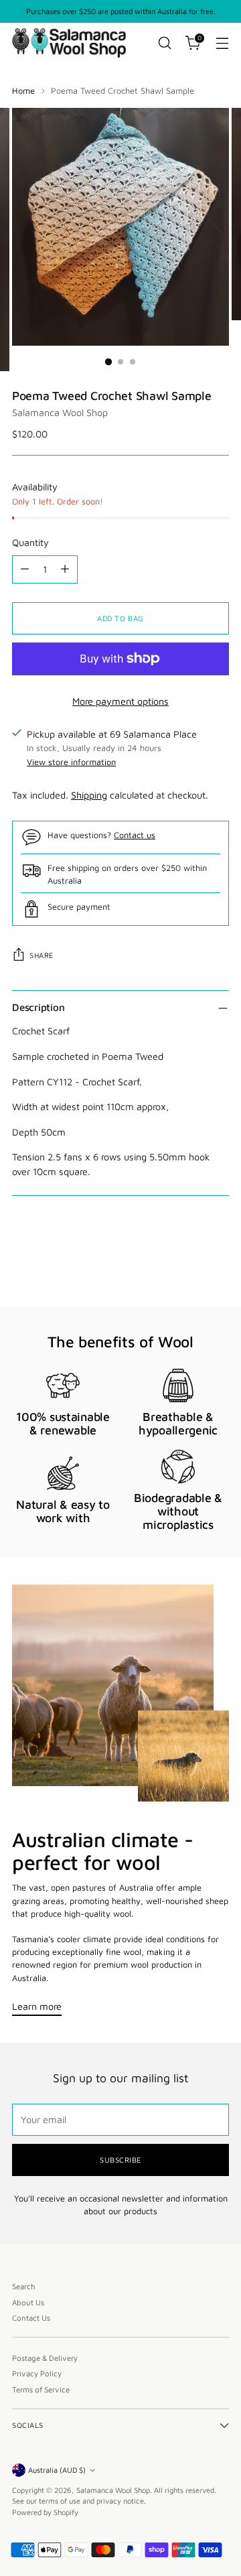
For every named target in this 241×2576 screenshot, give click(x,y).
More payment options (120, 701)
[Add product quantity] (65, 569)
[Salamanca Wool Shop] (69, 43)
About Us (28, 2302)
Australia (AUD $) (57, 2470)
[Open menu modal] (222, 43)
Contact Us (31, 2318)
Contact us (135, 835)
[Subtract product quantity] (25, 569)
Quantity (30, 542)
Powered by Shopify (45, 2512)
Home (23, 91)
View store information (71, 762)
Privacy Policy (37, 2373)
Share (42, 955)
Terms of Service (41, 2389)
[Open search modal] (164, 43)
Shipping (89, 795)
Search (24, 2286)
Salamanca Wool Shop (60, 412)
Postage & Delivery (45, 2358)
